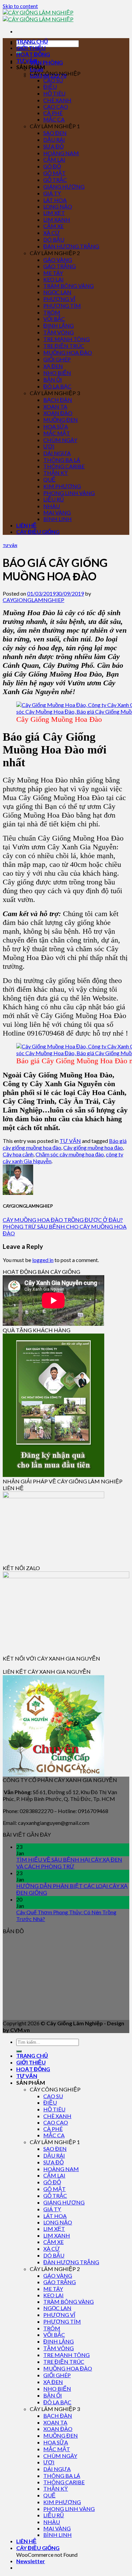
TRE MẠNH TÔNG (67, 339)
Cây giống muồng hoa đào (93, 1147)
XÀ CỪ (52, 233)
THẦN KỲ (56, 473)
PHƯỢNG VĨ (59, 299)
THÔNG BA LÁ (62, 460)
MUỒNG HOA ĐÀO (68, 352)
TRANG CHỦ (32, 41)
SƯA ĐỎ (53, 146)
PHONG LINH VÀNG (69, 493)
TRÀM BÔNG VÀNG (69, 286)
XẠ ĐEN (53, 366)
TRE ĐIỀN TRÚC (64, 346)
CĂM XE (53, 226)
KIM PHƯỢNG (62, 486)
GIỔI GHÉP (57, 359)
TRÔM (52, 312)
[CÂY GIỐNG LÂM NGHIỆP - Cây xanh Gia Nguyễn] (38, 16)
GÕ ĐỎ (52, 166)
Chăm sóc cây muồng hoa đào (70, 1154)
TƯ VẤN (27, 61)
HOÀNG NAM (61, 153)
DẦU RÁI (54, 140)
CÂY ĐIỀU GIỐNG (38, 532)
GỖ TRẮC (55, 180)
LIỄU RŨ (54, 499)
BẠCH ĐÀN (58, 400)
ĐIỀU (50, 87)
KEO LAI (53, 279)
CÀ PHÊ (53, 113)
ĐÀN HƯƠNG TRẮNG (71, 246)
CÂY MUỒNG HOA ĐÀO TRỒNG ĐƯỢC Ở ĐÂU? (63, 1220)
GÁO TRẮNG (60, 266)
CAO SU (53, 80)
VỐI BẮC (54, 319)
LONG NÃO (58, 206)
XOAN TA (55, 406)
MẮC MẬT (57, 433)
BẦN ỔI (53, 379)
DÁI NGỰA (57, 453)
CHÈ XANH (57, 100)
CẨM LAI (54, 159)
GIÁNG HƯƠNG (64, 186)
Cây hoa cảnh (18, 1154)
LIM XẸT (54, 213)
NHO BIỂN (57, 373)
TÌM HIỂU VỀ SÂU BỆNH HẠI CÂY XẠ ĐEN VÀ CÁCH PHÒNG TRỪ (69, 1863)
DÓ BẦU (54, 239)
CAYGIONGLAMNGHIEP (34, 600)
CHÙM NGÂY (60, 440)
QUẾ (49, 479)
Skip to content (20, 6)
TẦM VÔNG (59, 332)
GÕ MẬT (54, 173)
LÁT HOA (55, 200)
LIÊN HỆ (26, 525)
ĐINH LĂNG (59, 325)
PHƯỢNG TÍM (62, 306)
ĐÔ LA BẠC (57, 386)
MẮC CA (54, 119)
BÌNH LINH (58, 519)
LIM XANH (57, 220)
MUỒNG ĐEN (61, 420)
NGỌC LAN (57, 292)
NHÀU (52, 506)
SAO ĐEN (55, 133)
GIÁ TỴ (52, 193)
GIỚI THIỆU (31, 48)
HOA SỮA (56, 426)
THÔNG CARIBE (64, 466)
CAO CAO (56, 106)
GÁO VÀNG (58, 260)
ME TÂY (53, 273)
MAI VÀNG (57, 512)
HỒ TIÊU (54, 93)
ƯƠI (49, 446)
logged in (43, 1260)
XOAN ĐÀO (58, 413)
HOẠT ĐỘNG (33, 54)
